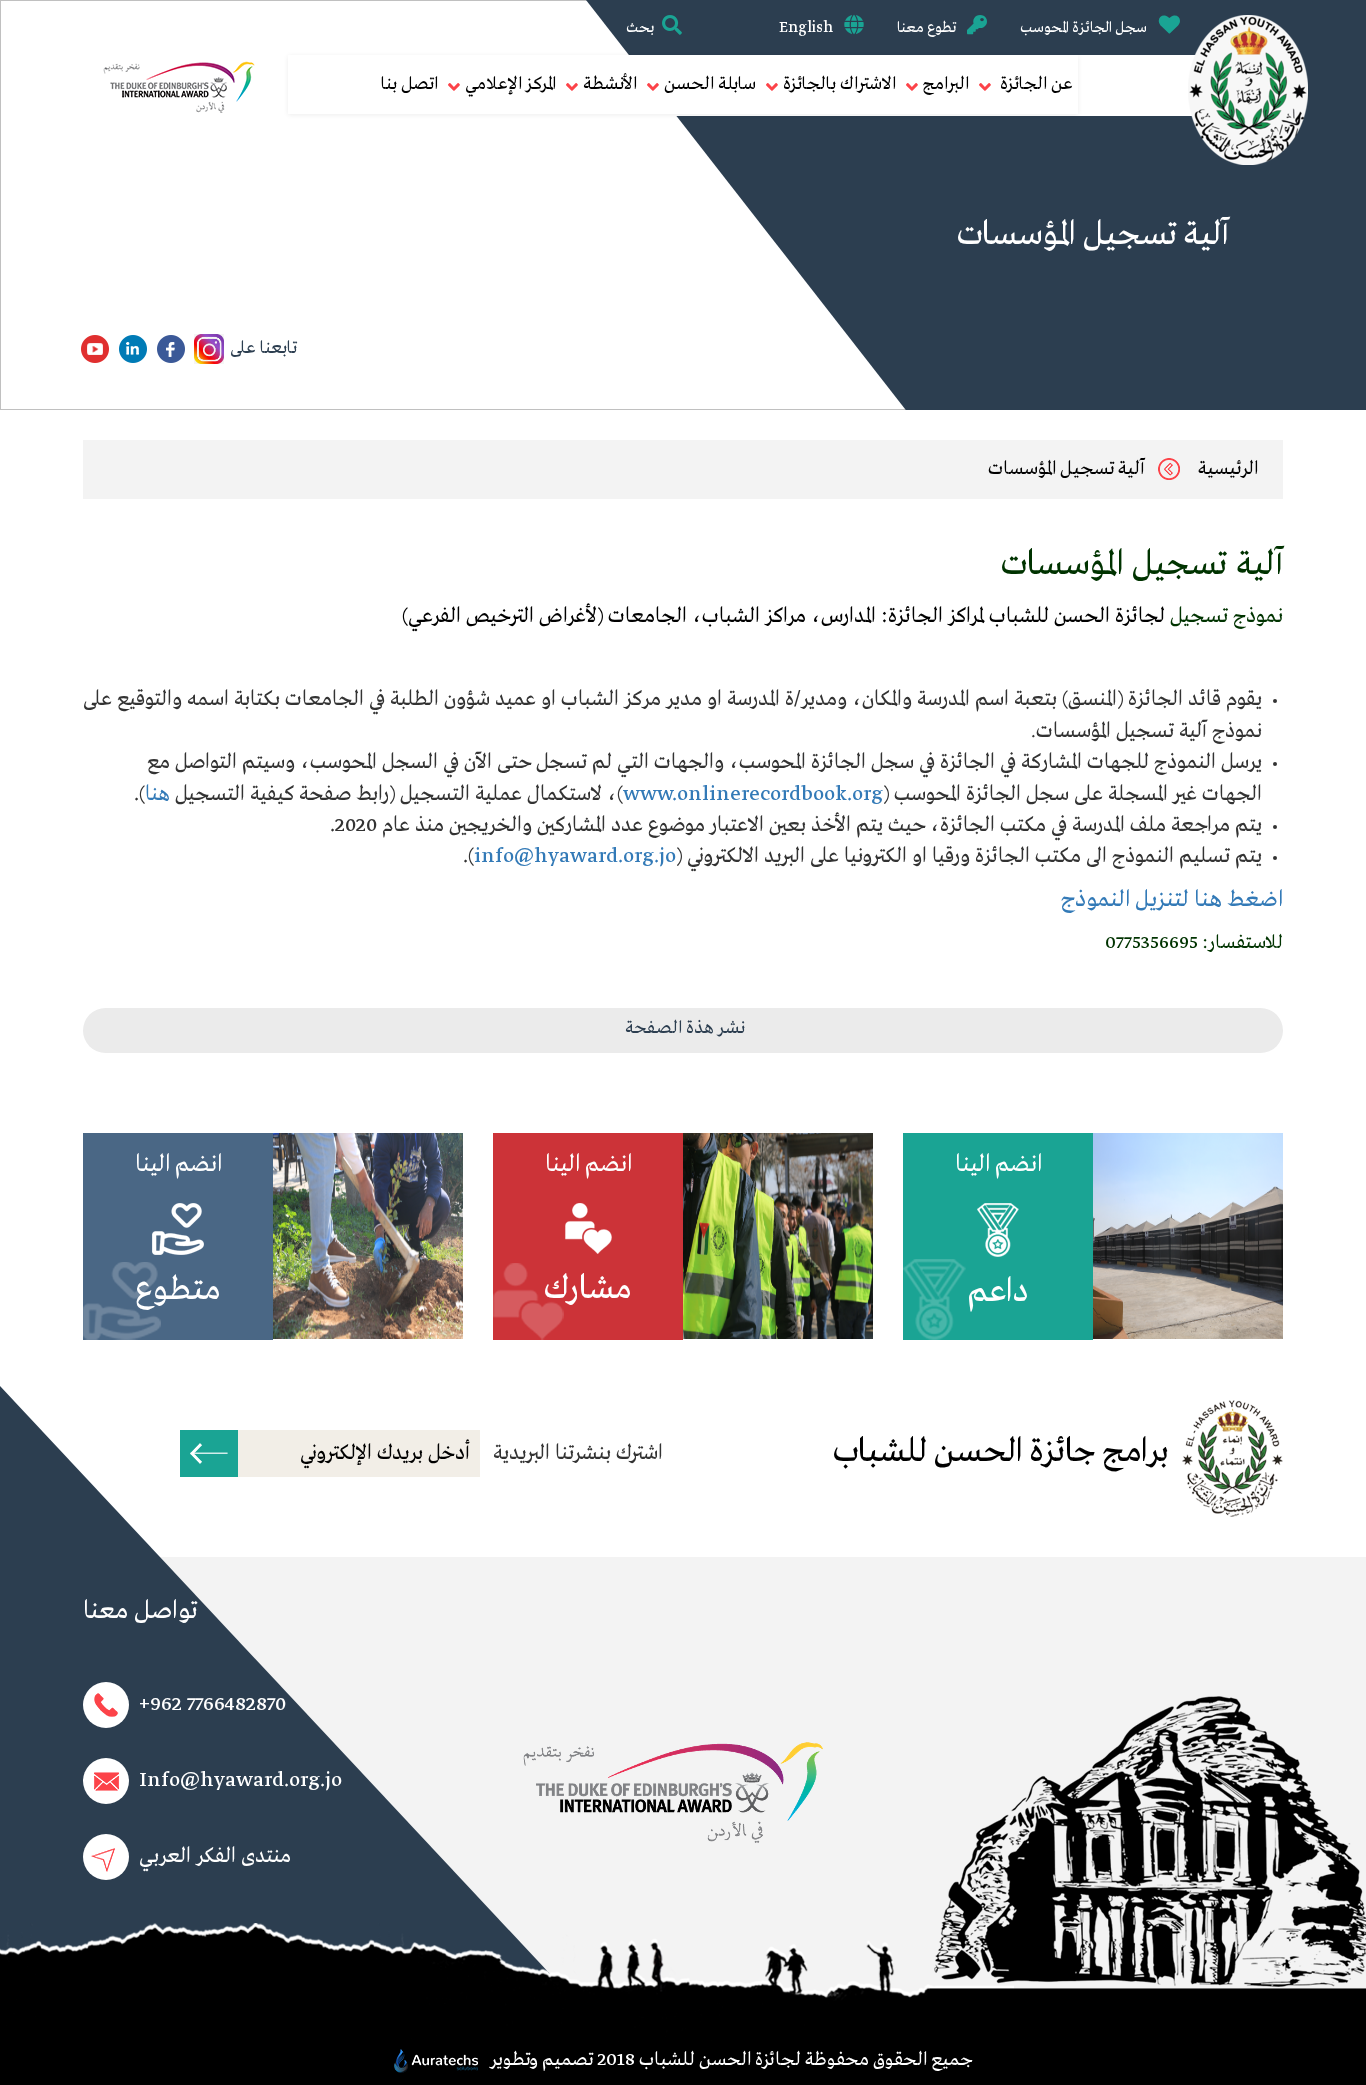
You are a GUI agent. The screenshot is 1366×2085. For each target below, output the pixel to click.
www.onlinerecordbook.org (753, 794)
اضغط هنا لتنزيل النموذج (1172, 900)
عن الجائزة (1034, 84)
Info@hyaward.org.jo (240, 1780)
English (807, 28)
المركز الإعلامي (510, 84)
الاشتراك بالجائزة (839, 84)
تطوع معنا (928, 28)
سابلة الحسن (710, 84)
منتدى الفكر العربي (215, 1856)
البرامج (946, 84)
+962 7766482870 (212, 1704)
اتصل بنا (409, 84)
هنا (157, 794)
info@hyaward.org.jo (575, 856)
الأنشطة (610, 84)
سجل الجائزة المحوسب (1085, 28)
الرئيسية (1228, 469)
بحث (640, 28)
